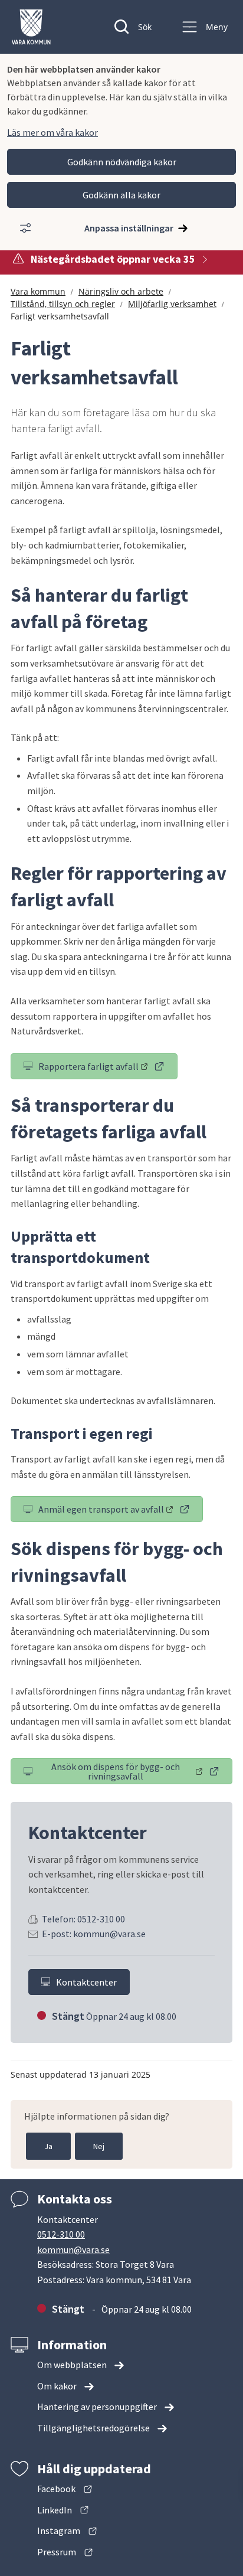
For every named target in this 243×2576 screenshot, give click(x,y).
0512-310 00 (61, 2234)
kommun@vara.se (73, 2249)
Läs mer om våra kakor (52, 132)
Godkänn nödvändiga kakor (122, 162)
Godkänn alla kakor (121, 195)
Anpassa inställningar (129, 228)
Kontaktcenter (86, 1982)
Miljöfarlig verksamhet (172, 304)
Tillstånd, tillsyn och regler (63, 304)
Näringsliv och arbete (121, 291)
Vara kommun (38, 291)
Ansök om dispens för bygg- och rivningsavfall (137, 1771)
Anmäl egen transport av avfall (121, 1511)
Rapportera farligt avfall (108, 1069)
